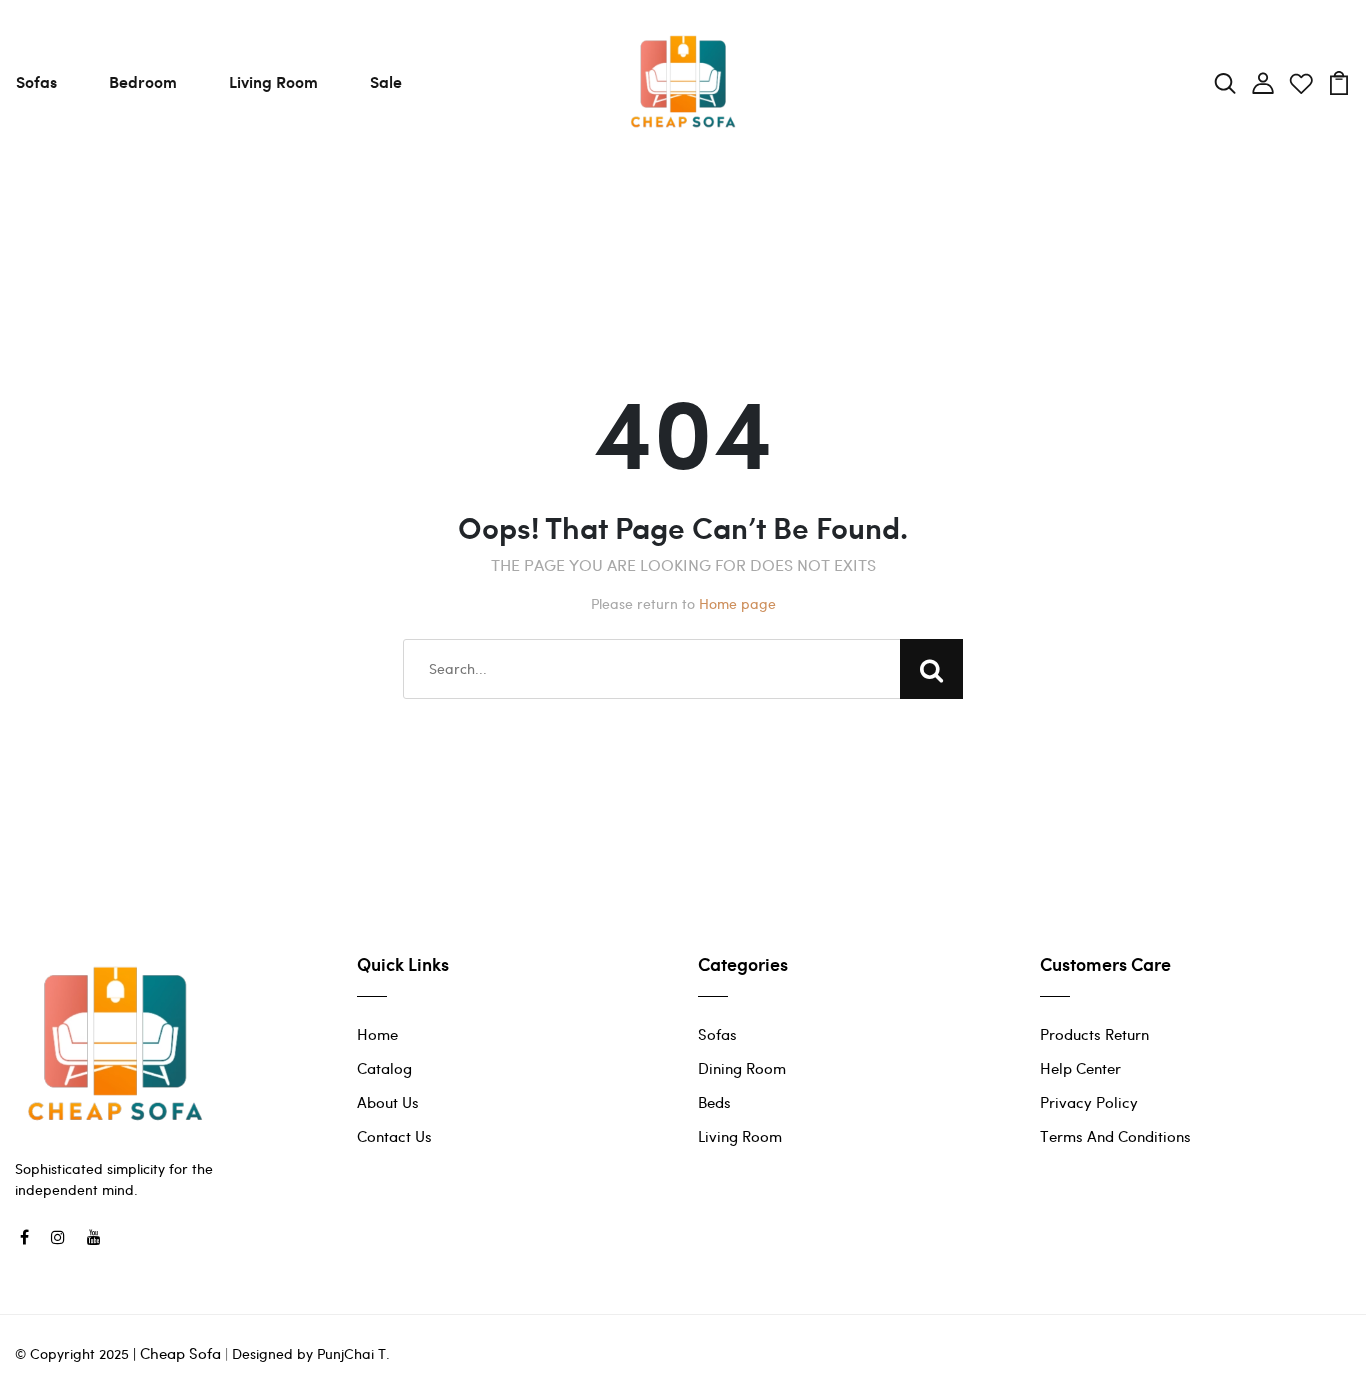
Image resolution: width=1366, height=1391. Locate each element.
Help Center (1080, 1068)
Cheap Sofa (180, 1353)
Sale (386, 81)
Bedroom (143, 81)
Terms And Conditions (1115, 1136)
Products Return (1094, 1034)
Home (377, 1034)
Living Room (273, 81)
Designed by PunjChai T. (309, 1353)
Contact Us (394, 1136)
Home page (737, 603)
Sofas (36, 81)
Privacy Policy (1089, 1102)
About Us (388, 1102)
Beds (714, 1102)
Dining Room (742, 1068)
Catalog (384, 1068)
